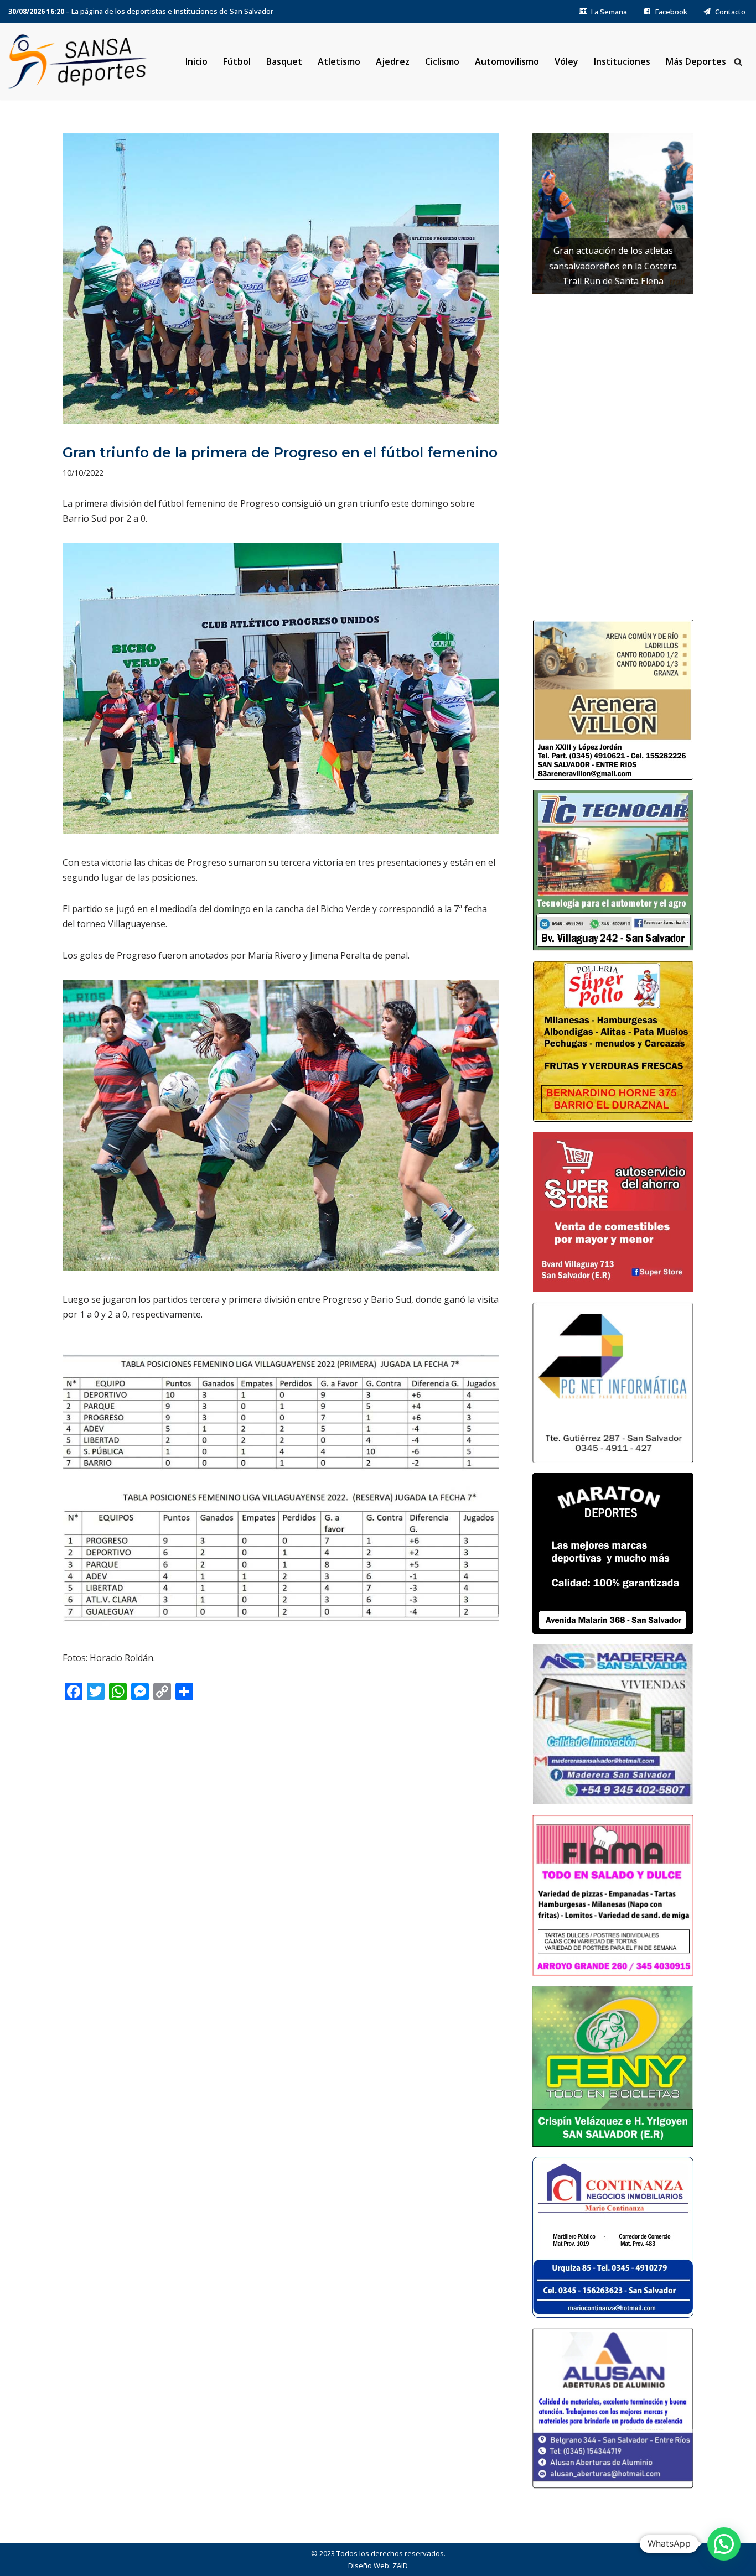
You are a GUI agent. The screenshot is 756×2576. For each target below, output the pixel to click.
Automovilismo (507, 61)
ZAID (400, 2565)
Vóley (566, 61)
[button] (724, 2544)
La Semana (609, 12)
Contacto (730, 12)
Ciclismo (442, 61)
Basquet (284, 61)
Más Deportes (696, 61)
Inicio (196, 61)
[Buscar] (738, 62)
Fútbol (237, 61)
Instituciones (622, 61)
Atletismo (339, 61)
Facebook (671, 12)
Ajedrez (393, 61)
